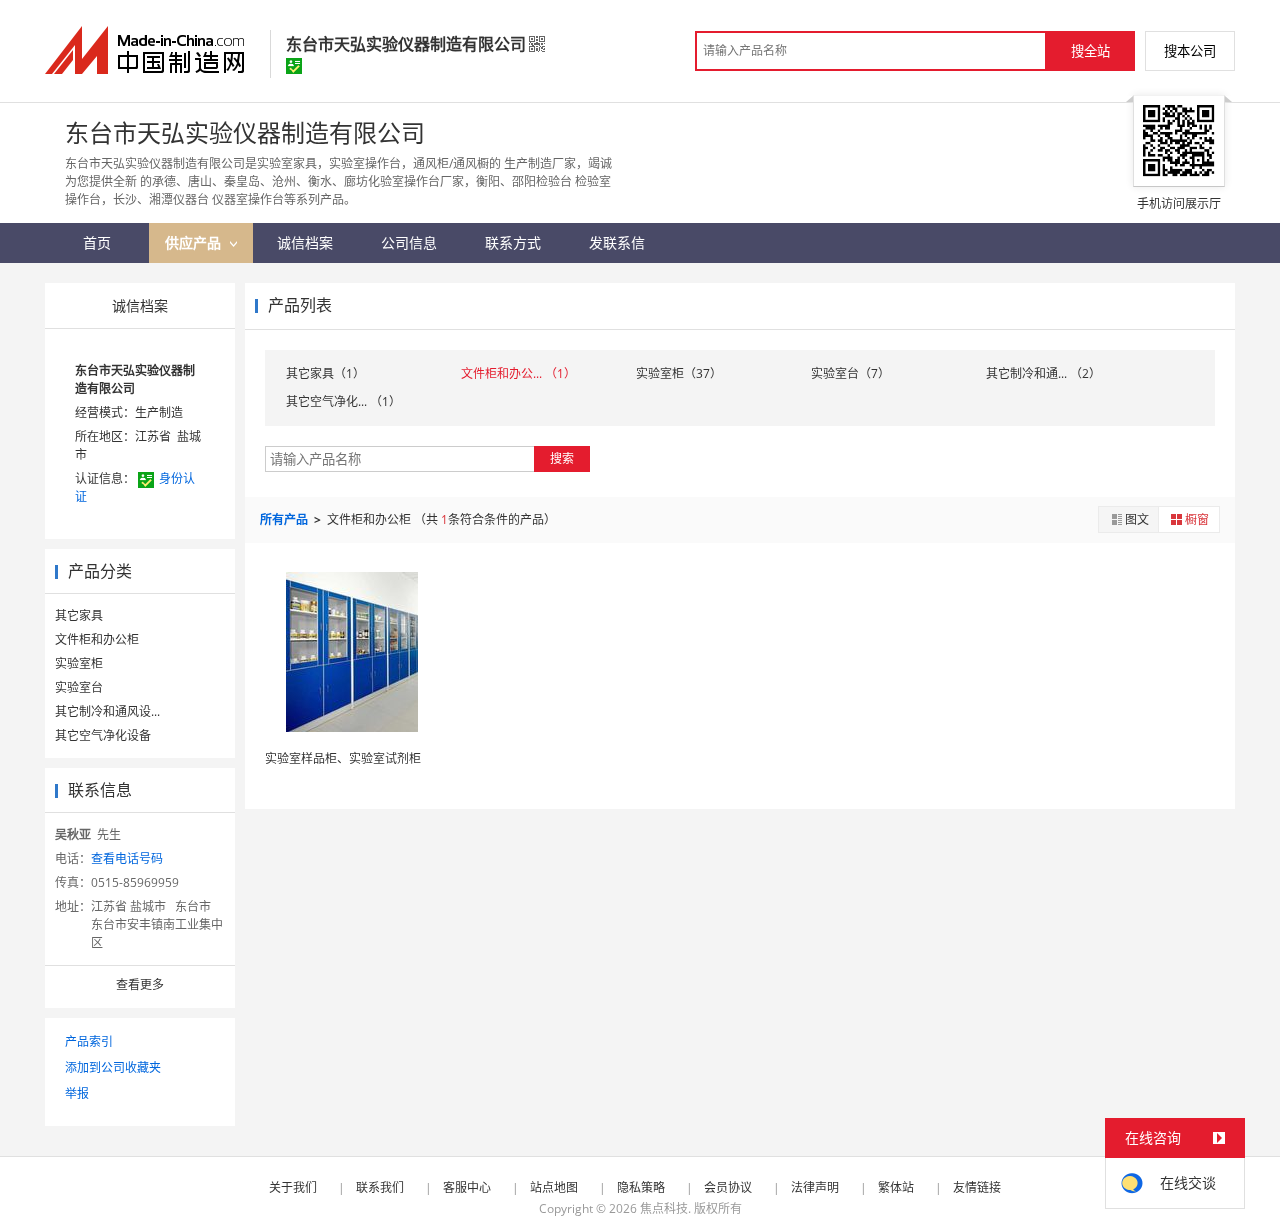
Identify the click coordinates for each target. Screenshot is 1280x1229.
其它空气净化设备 (103, 735)
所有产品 (285, 519)
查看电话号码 (127, 858)
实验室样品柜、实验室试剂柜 (343, 758)
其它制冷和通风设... (107, 711)
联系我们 (380, 1187)
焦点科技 (664, 1208)
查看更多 (140, 984)
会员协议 (728, 1187)
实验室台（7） (850, 373)
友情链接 (977, 1187)
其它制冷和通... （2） (1043, 373)
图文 (1137, 519)
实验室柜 (79, 663)
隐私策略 (641, 1187)
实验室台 (79, 687)
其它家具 (79, 615)
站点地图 (554, 1187)
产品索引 (89, 1041)
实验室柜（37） (679, 373)
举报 (77, 1093)
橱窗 (1197, 519)
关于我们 (293, 1187)
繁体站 (896, 1187)
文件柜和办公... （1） (518, 373)
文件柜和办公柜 (97, 639)
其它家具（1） (325, 373)
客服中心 (467, 1187)
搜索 (562, 458)
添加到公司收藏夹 (113, 1067)
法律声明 (815, 1187)
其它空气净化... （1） (343, 401)
